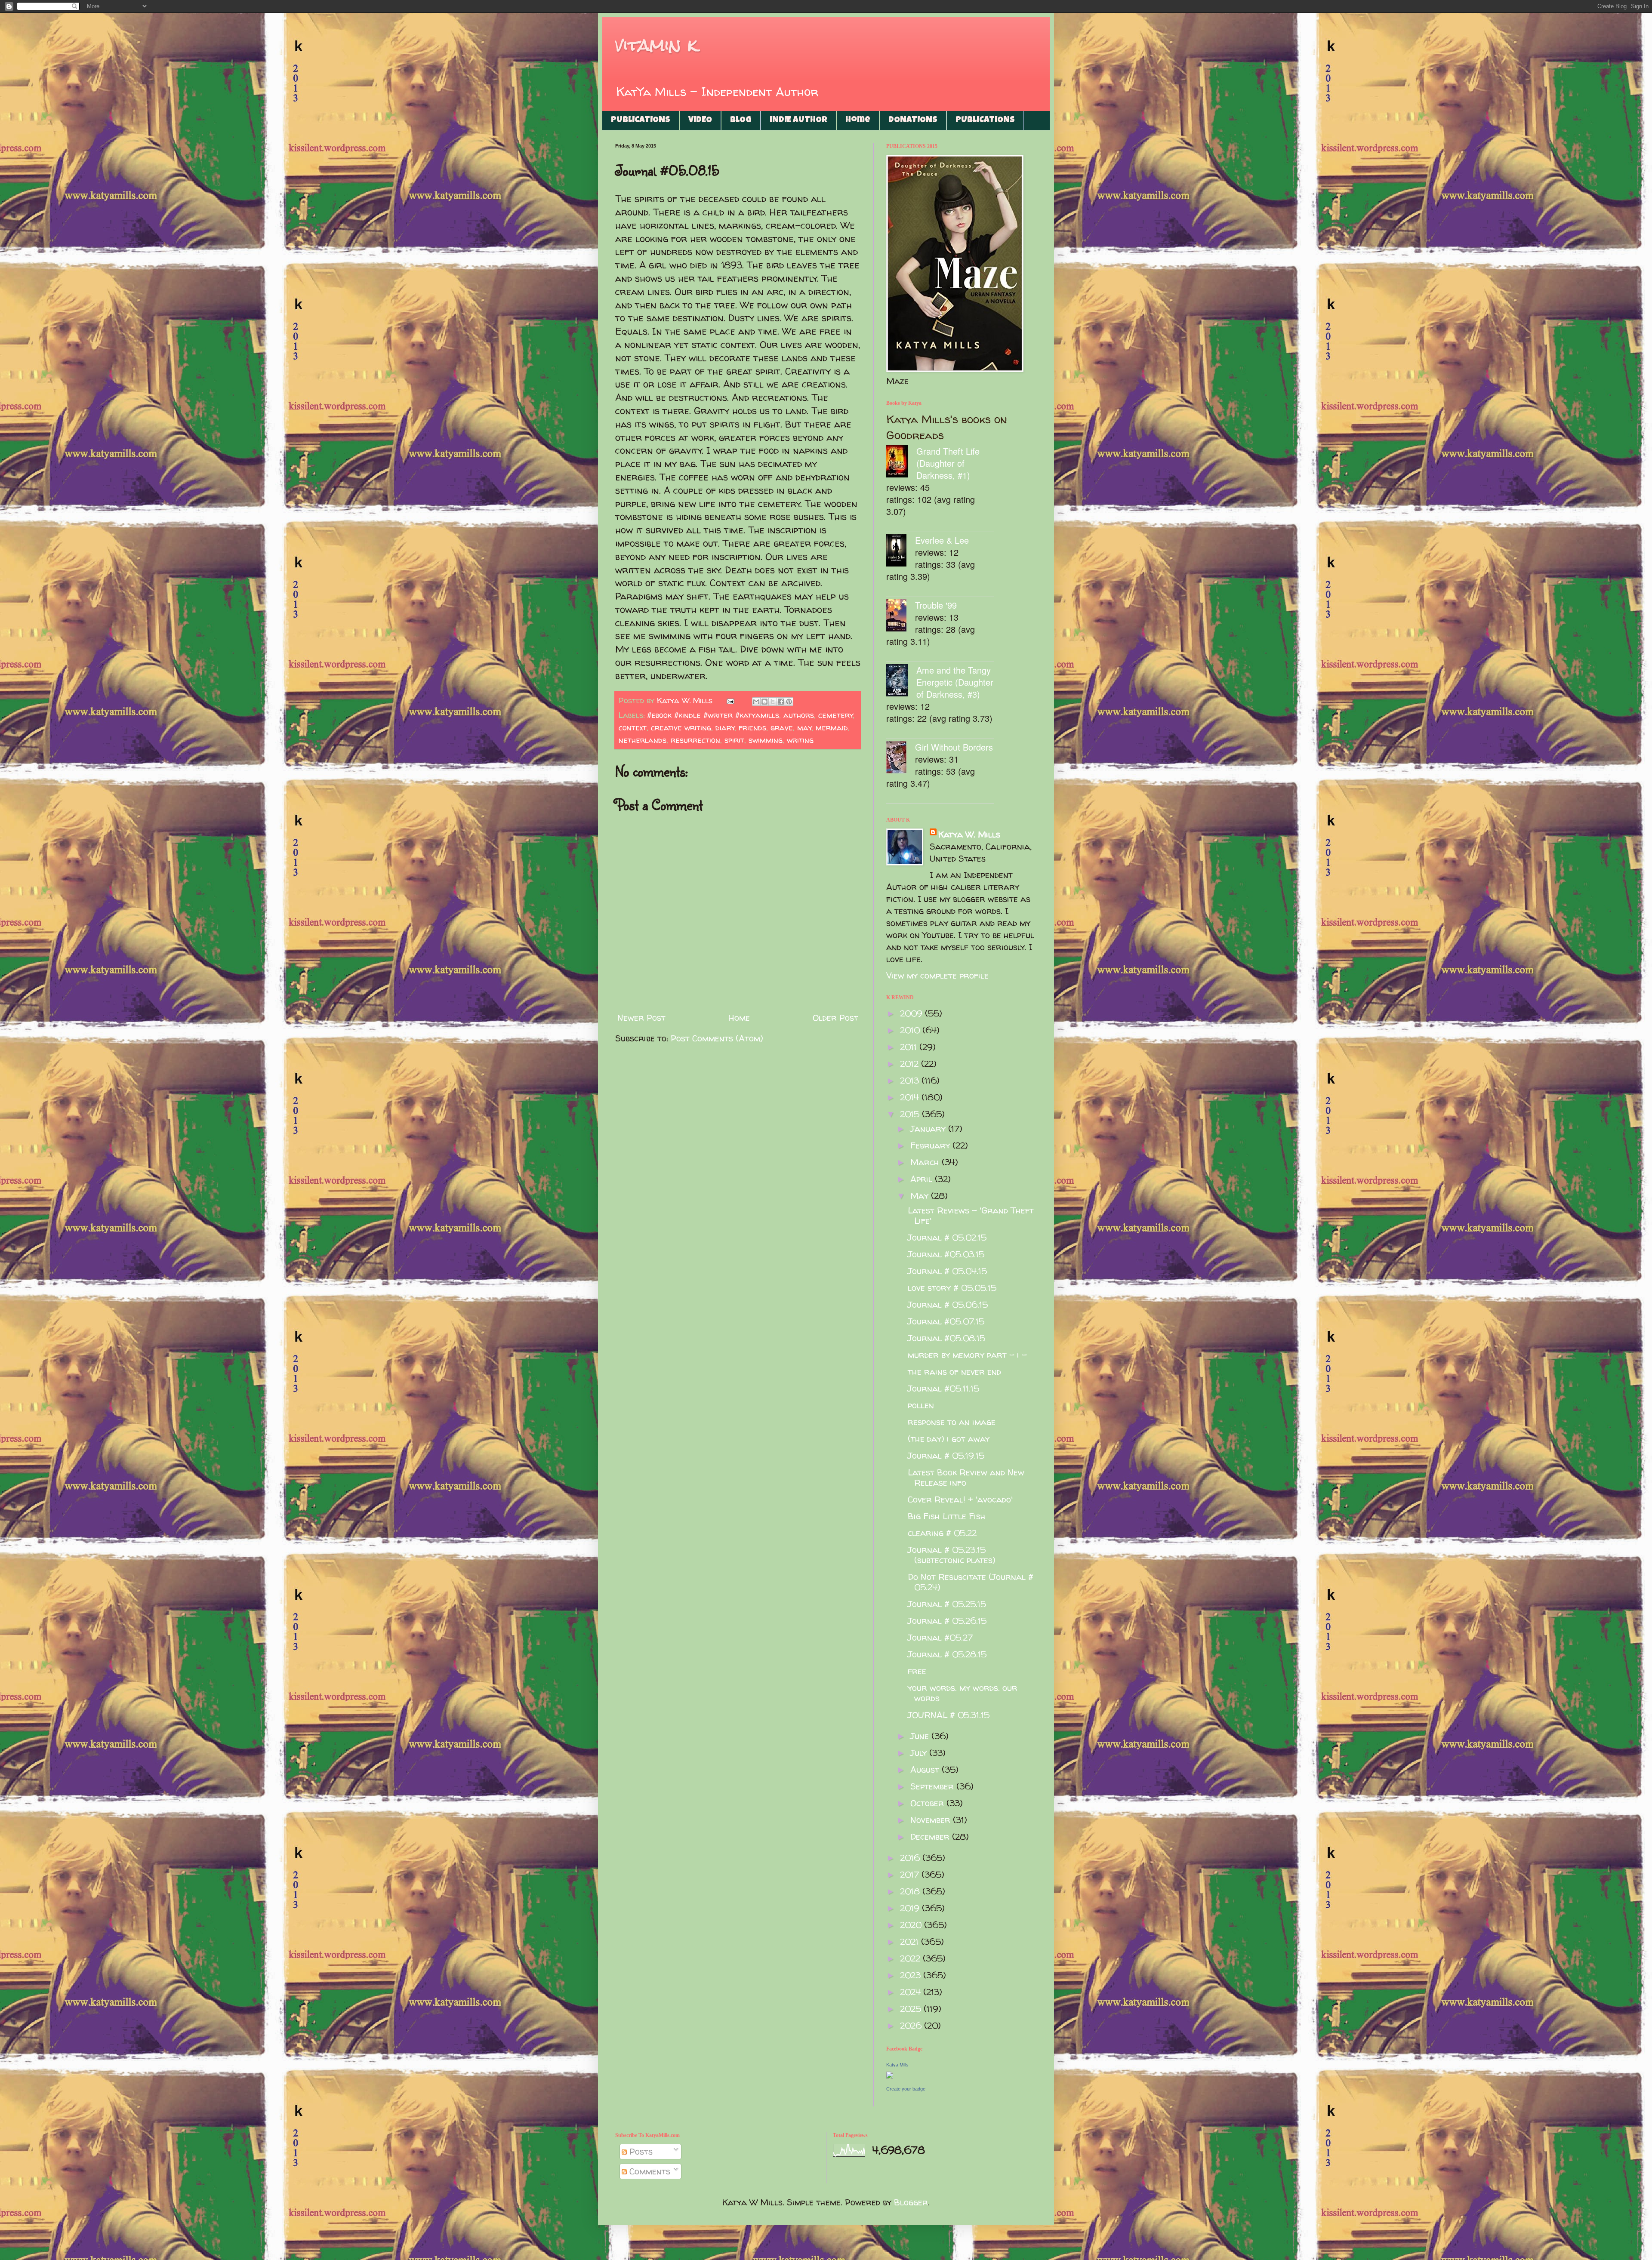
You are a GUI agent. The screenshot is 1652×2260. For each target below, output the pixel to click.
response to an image (952, 1422)
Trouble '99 (936, 605)
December (931, 1837)
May (921, 1196)
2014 (911, 1097)
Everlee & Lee (942, 540)
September (933, 1786)
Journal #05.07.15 (946, 1321)
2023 (912, 1975)
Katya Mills (897, 2065)
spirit (734, 740)
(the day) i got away (949, 1439)
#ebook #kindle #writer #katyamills (713, 715)
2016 (911, 1858)
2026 (912, 2025)
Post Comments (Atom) (717, 1038)
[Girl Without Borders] (901, 759)
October (928, 1803)
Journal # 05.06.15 (948, 1304)
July (920, 1753)
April (923, 1179)
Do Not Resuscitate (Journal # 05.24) (971, 1582)
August (926, 1769)
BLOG (741, 120)
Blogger (911, 2202)
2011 (910, 1047)
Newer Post (641, 1018)
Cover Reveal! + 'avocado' (960, 1499)
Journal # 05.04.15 (947, 1271)
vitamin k (656, 45)
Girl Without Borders (954, 747)
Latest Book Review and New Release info (966, 1477)
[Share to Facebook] (781, 702)
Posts (640, 2151)
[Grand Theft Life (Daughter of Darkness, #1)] (901, 463)
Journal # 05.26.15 (947, 1621)
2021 (911, 1941)
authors (799, 715)
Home (858, 120)
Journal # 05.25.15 (947, 1604)
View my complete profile (937, 975)
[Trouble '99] (901, 617)
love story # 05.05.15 (952, 1288)
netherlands (643, 740)
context (633, 728)
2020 (912, 1925)
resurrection (695, 740)
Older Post (835, 1018)
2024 (912, 1992)
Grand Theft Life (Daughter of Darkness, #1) (948, 463)
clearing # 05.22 (942, 1533)
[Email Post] (730, 700)
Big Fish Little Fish (947, 1516)
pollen (921, 1405)
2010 (911, 1030)
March (926, 1162)
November (932, 1820)
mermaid (832, 728)
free (917, 1671)
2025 (912, 2009)
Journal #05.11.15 (943, 1388)
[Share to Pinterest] (789, 702)
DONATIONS (913, 120)
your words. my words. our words (963, 1693)
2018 (911, 1891)
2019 (911, 1908)
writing (800, 740)
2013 (911, 1080)
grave (782, 728)
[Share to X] (773, 702)
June (921, 1736)
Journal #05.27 (940, 1637)
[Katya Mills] (890, 2075)
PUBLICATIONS (641, 120)
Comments (649, 2171)
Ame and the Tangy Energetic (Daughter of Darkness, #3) (955, 682)
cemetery (836, 715)
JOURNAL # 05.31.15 (949, 1715)
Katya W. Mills (969, 834)
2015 (911, 1114)
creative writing (681, 728)
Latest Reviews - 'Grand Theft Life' (971, 1215)
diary (725, 728)
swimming (766, 740)
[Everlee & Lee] (901, 552)
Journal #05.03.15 (946, 1254)
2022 (911, 1958)
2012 (911, 1064)
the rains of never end (954, 1372)
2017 (911, 1874)
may (804, 728)
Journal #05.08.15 (946, 1338)
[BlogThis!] (764, 702)
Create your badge (906, 2089)
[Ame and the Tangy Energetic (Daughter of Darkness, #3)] (901, 682)
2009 (912, 1013)
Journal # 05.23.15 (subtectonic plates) (952, 1555)
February (931, 1145)
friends (752, 728)
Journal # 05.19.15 (946, 1455)
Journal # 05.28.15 (947, 1654)
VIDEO (700, 120)
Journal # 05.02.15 (947, 1237)
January (929, 1128)
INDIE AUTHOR (798, 120)
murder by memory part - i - (967, 1355)
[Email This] (756, 702)
